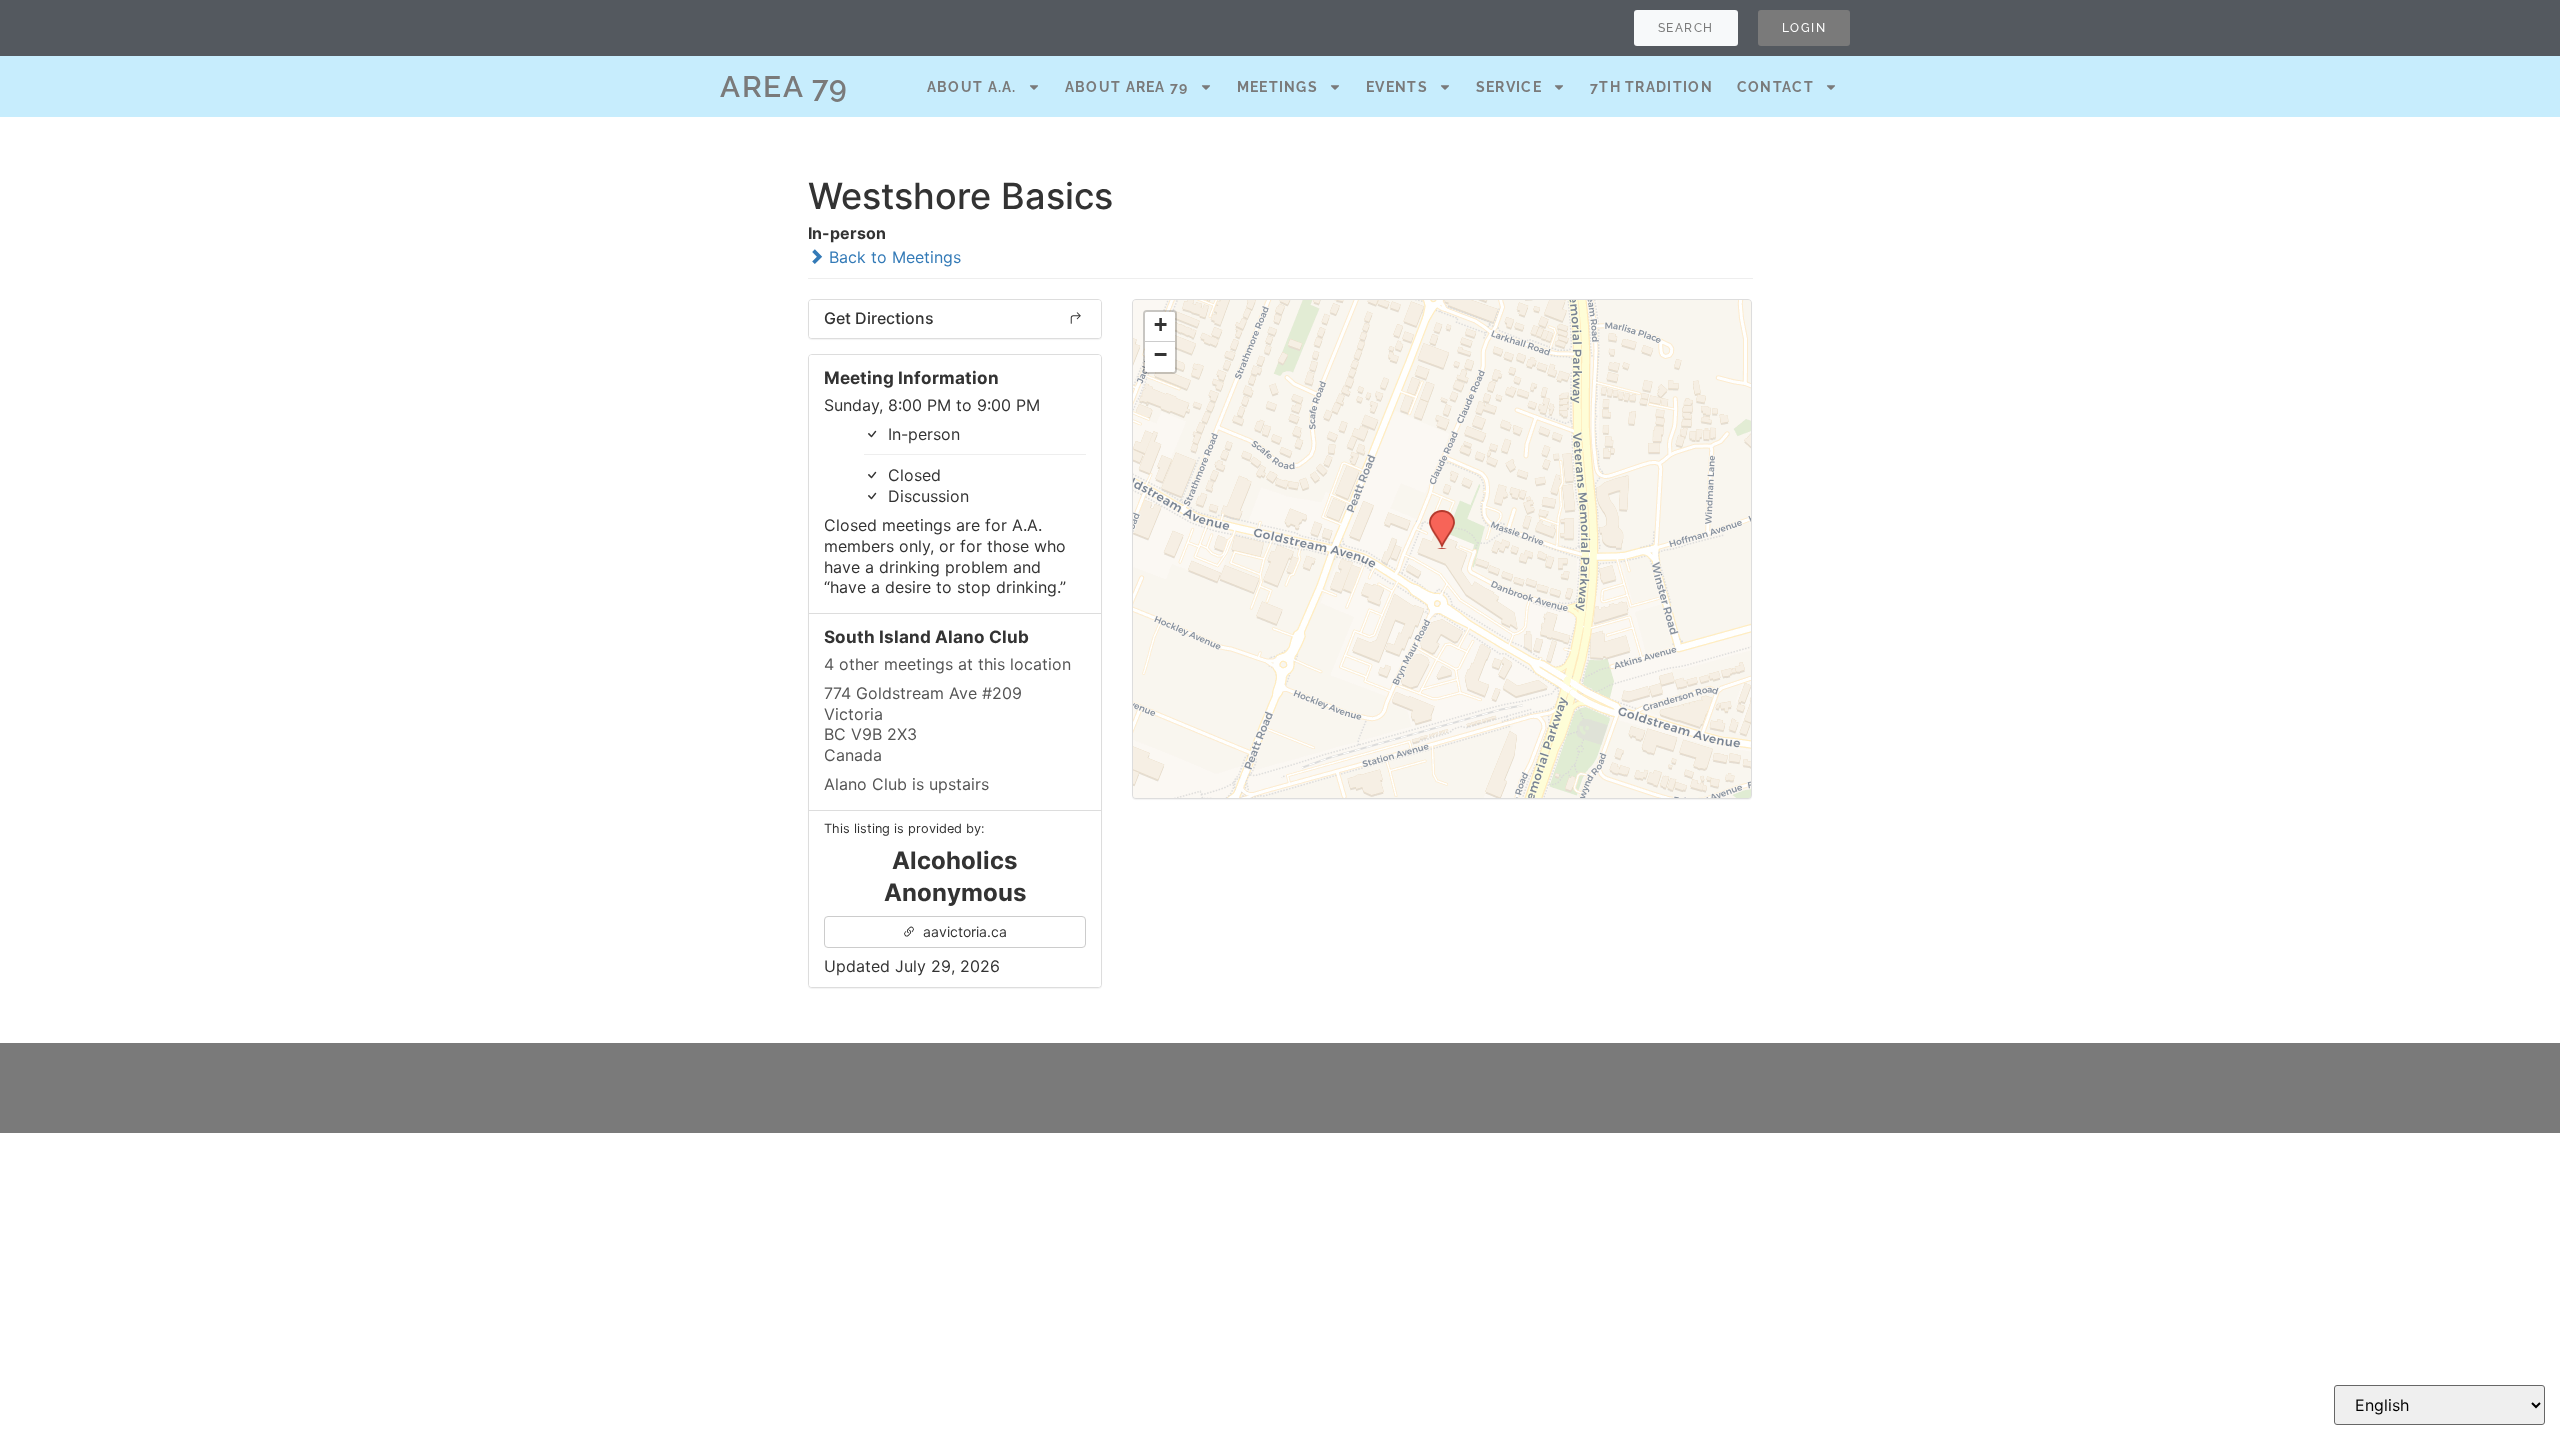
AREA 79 (784, 86)
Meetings (1277, 87)
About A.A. (972, 87)
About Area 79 (1127, 87)
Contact (1775, 87)
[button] (1435, 516)
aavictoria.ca (963, 931)
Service (1509, 87)
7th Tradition (1651, 87)
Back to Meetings (892, 257)
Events (1397, 87)
